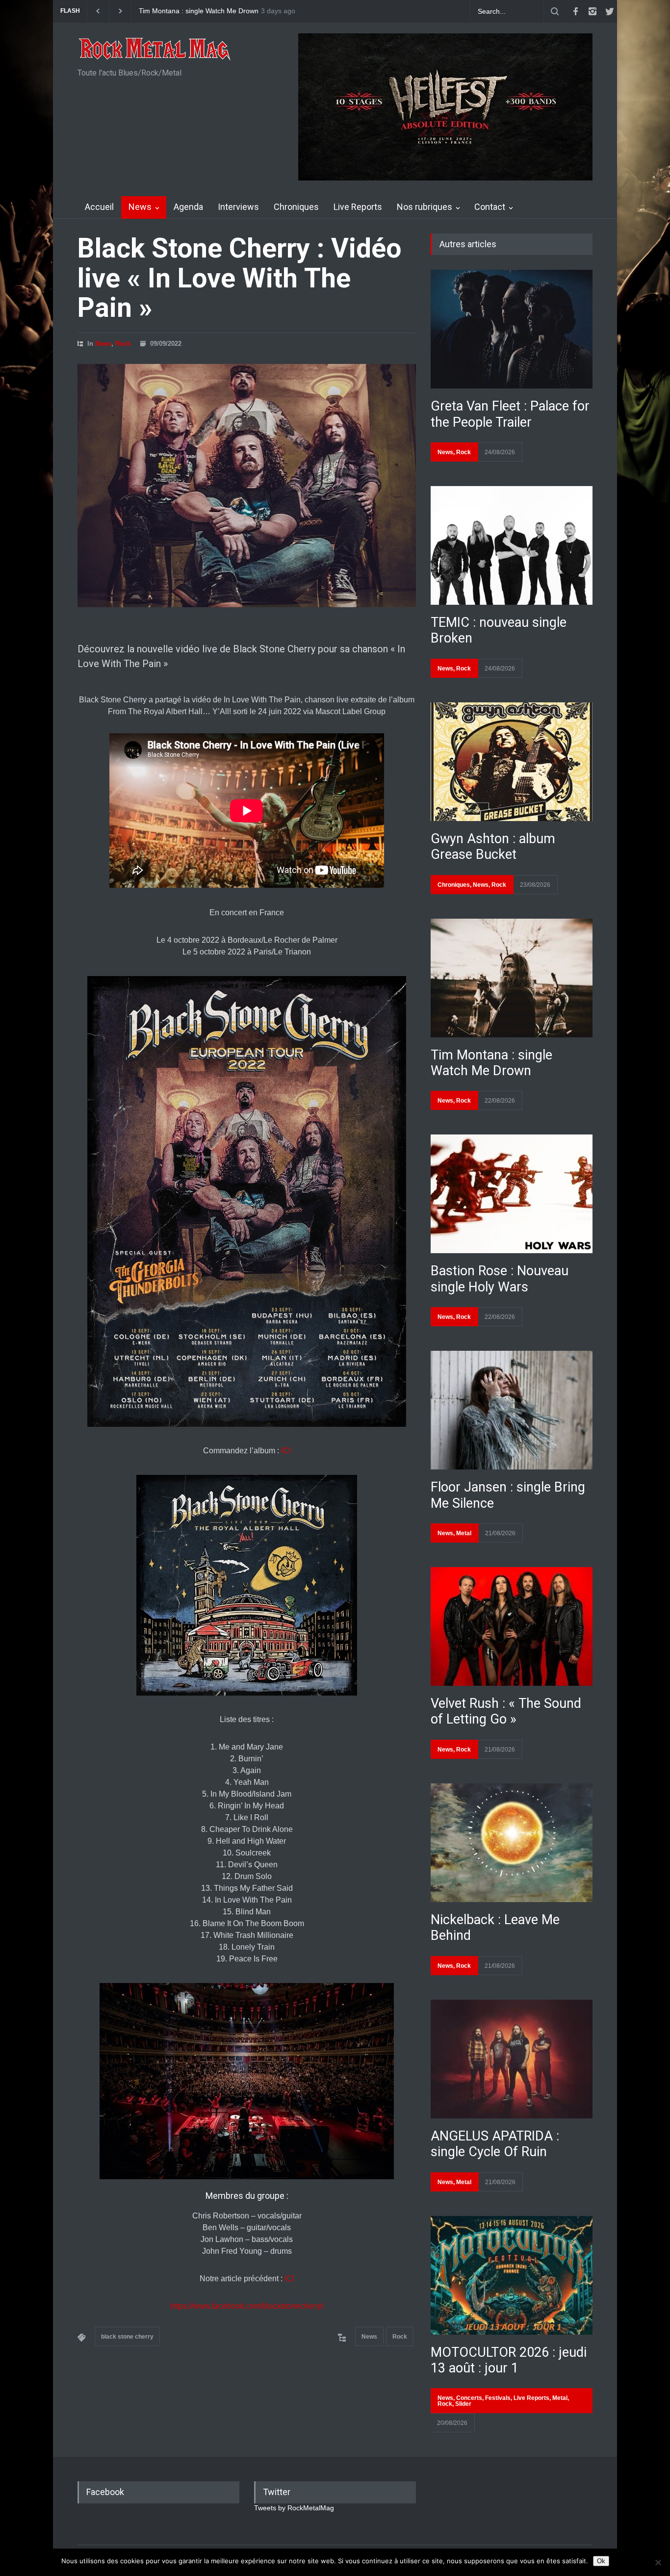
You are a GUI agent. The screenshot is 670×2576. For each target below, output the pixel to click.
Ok (601, 2561)
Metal (464, 1533)
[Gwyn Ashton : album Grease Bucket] (512, 762)
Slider (463, 2404)
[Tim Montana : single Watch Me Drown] (512, 978)
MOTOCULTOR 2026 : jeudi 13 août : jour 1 (509, 2360)
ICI (286, 1451)
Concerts (469, 2398)
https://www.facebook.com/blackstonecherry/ (247, 2306)
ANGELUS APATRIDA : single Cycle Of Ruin (495, 2144)
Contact (490, 207)
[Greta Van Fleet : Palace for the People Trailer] (512, 329)
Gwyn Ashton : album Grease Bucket (493, 847)
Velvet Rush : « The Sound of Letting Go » (506, 1711)
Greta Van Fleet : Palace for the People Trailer (510, 414)
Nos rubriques (425, 207)
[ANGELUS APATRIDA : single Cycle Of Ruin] (512, 2059)
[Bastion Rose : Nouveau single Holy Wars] (512, 1194)
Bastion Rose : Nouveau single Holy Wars (203, 11)
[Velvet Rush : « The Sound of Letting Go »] (512, 1626)
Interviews (238, 207)
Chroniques (296, 207)
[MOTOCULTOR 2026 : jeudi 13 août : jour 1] (512, 2275)
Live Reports (358, 207)
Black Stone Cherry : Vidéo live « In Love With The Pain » (239, 278)
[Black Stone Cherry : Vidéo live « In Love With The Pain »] (247, 486)
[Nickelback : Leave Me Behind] (512, 1843)
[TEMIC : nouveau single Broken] (512, 545)
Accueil (99, 207)
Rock (123, 344)
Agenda (188, 207)
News (140, 207)
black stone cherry (127, 2337)
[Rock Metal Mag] (155, 50)
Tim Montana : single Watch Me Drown (491, 1063)
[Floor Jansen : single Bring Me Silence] (512, 1410)
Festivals (498, 2398)
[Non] (658, 2562)
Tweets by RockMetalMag (294, 2508)
